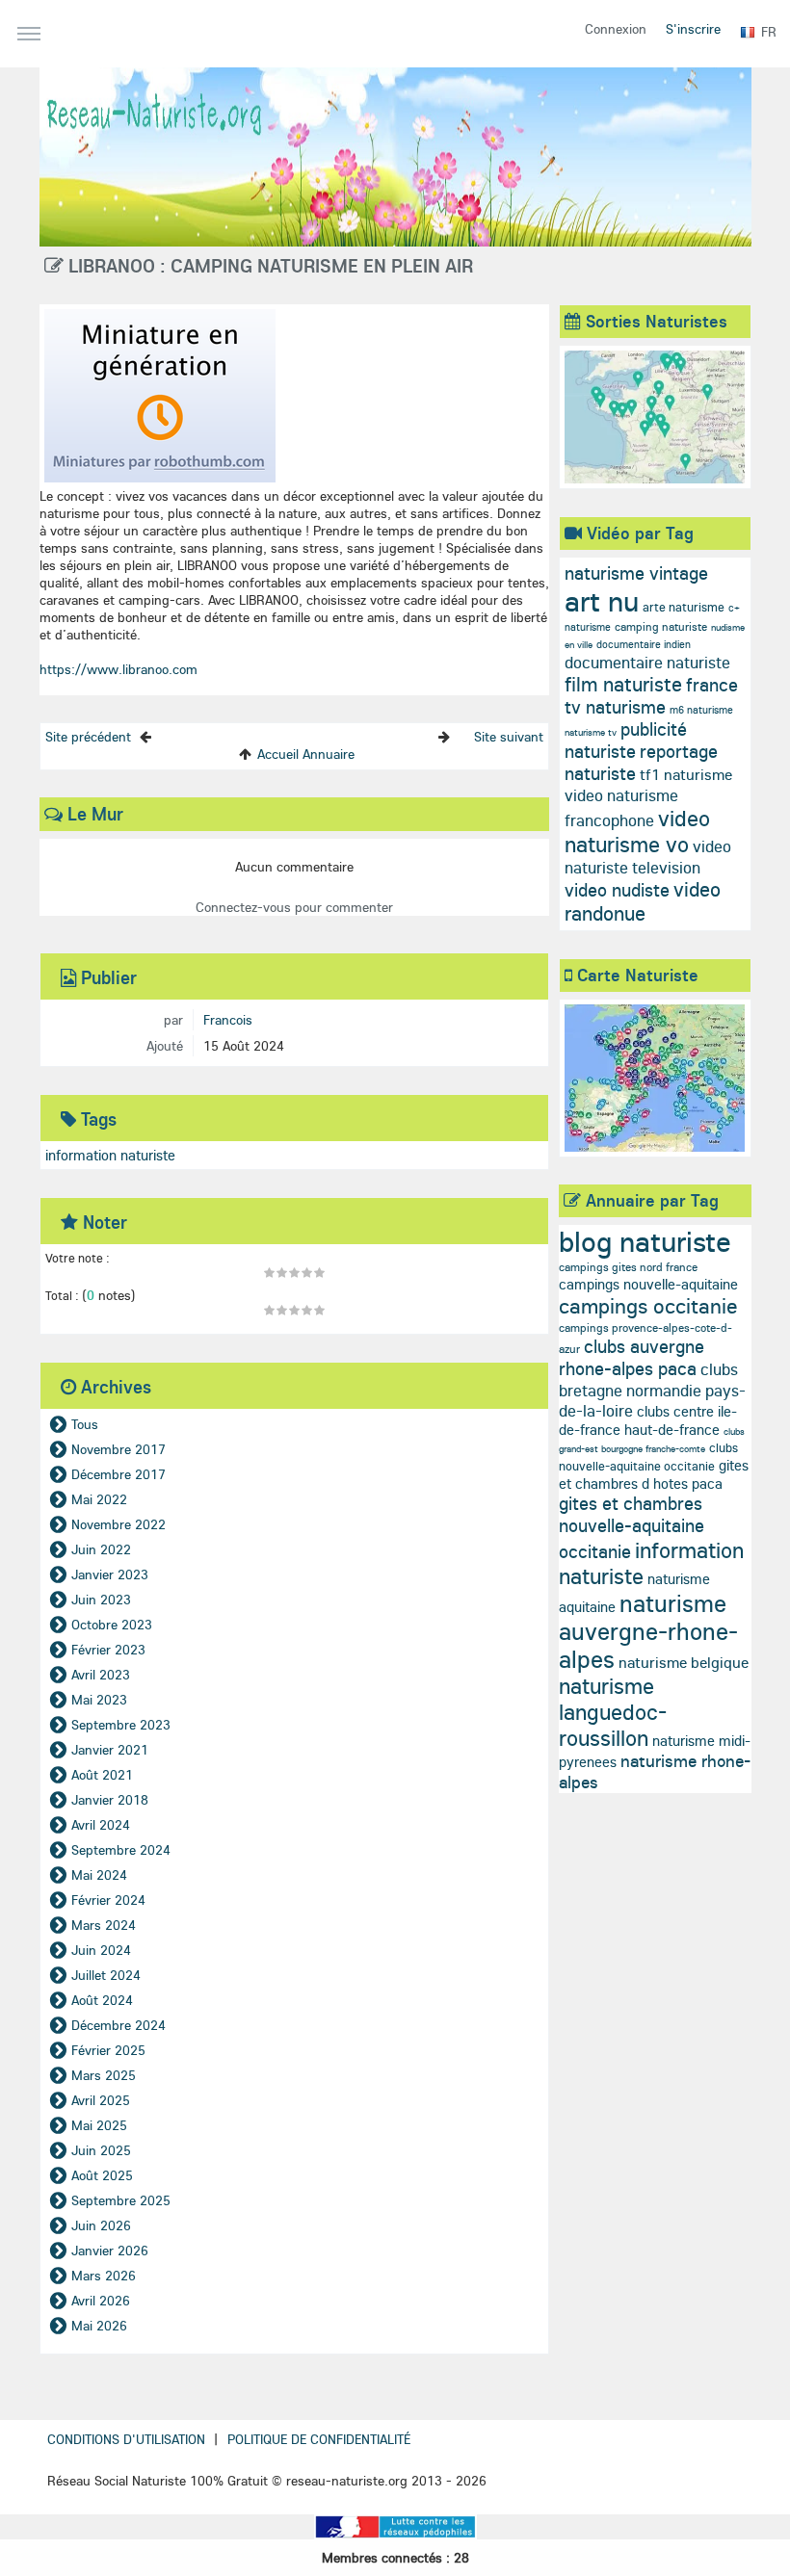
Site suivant (509, 737)
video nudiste (617, 890)
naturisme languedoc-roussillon (613, 1712)
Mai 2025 (99, 2125)
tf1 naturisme (686, 774)
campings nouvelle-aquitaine (648, 1284)
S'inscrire (693, 29)
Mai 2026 (99, 2326)
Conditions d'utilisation (126, 2439)
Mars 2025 (104, 2075)
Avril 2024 (101, 1825)
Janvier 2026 (110, 2251)
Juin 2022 (101, 1549)
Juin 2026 (101, 2225)
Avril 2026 (101, 2301)
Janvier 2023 (110, 1574)
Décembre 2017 (118, 1474)
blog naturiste (645, 1241)
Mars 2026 (104, 2276)
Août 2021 (102, 1775)
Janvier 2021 (110, 1750)
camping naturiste (661, 626)
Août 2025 (102, 2175)
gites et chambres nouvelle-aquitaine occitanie (632, 1527)
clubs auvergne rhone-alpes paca (632, 1357)
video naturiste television (648, 857)
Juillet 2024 (106, 1975)
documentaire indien (644, 644)
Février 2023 (108, 1650)
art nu (602, 601)
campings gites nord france (628, 1267)
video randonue (643, 901)
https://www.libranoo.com (118, 669)
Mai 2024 (99, 1875)
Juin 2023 (101, 1600)
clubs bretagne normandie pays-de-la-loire (652, 1390)
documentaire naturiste (647, 662)
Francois (228, 1020)
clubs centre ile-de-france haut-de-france (648, 1420)
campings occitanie (648, 1306)
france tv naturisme (651, 696)
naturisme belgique (684, 1662)
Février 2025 (108, 2050)
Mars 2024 (104, 1925)
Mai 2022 (99, 1499)
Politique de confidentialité (319, 2439)
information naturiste (110, 1155)
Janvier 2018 (110, 1800)
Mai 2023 (99, 1700)
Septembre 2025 (121, 2200)
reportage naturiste (641, 762)
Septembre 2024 (121, 1850)
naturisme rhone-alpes (655, 1771)
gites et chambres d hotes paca (654, 1474)
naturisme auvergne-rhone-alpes (648, 1631)
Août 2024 (102, 2000)
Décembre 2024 (118, 2025)
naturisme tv (591, 732)
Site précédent (88, 737)
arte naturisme (684, 607)
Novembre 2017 (118, 1449)
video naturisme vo (637, 831)
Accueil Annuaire (306, 754)
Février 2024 (108, 1900)
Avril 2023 (101, 1675)
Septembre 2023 (121, 1725)
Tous (85, 1424)
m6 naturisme (701, 710)
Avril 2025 (101, 2100)
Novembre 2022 (118, 1524)
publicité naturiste (626, 740)
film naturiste (623, 684)
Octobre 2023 (112, 1625)
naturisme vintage (636, 573)
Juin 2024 (101, 1950)
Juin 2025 (101, 2150)
